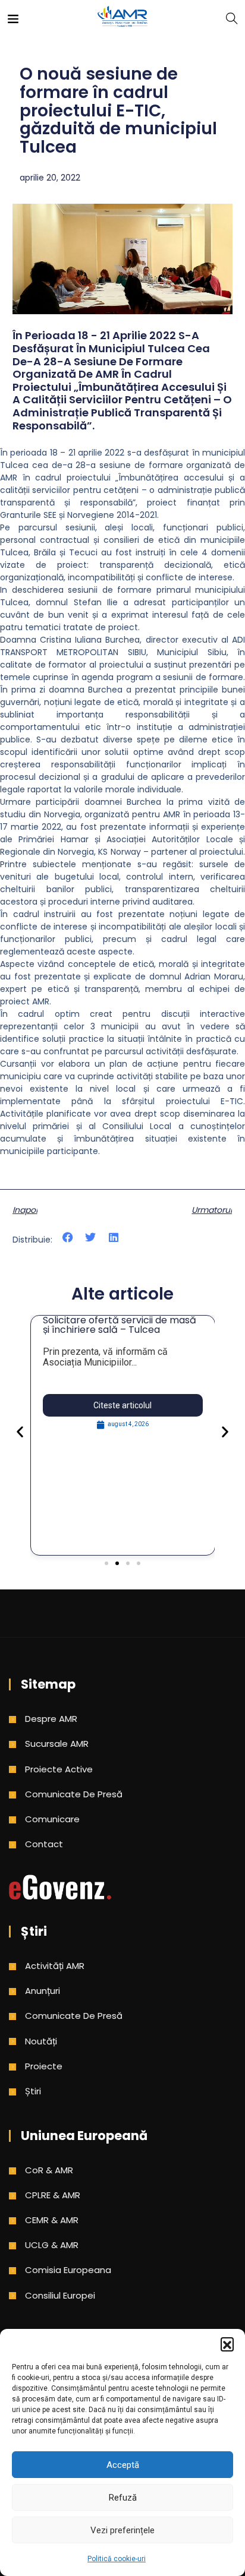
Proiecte (44, 2066)
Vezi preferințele (122, 2530)
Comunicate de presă (74, 1794)
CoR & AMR (49, 2170)
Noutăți (41, 2041)
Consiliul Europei (60, 2295)
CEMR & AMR (52, 2220)
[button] (227, 2344)
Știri (33, 2091)
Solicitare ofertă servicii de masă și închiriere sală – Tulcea (120, 1325)
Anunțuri (43, 1991)
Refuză (123, 2498)
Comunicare (52, 1819)
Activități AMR (55, 1966)
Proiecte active (59, 1769)
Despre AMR (51, 1719)
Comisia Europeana (68, 2270)
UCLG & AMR (52, 2245)
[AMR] (122, 18)
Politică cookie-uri (117, 2559)
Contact (44, 1844)
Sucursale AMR (57, 1744)
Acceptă (123, 2465)
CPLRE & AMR (53, 2195)
